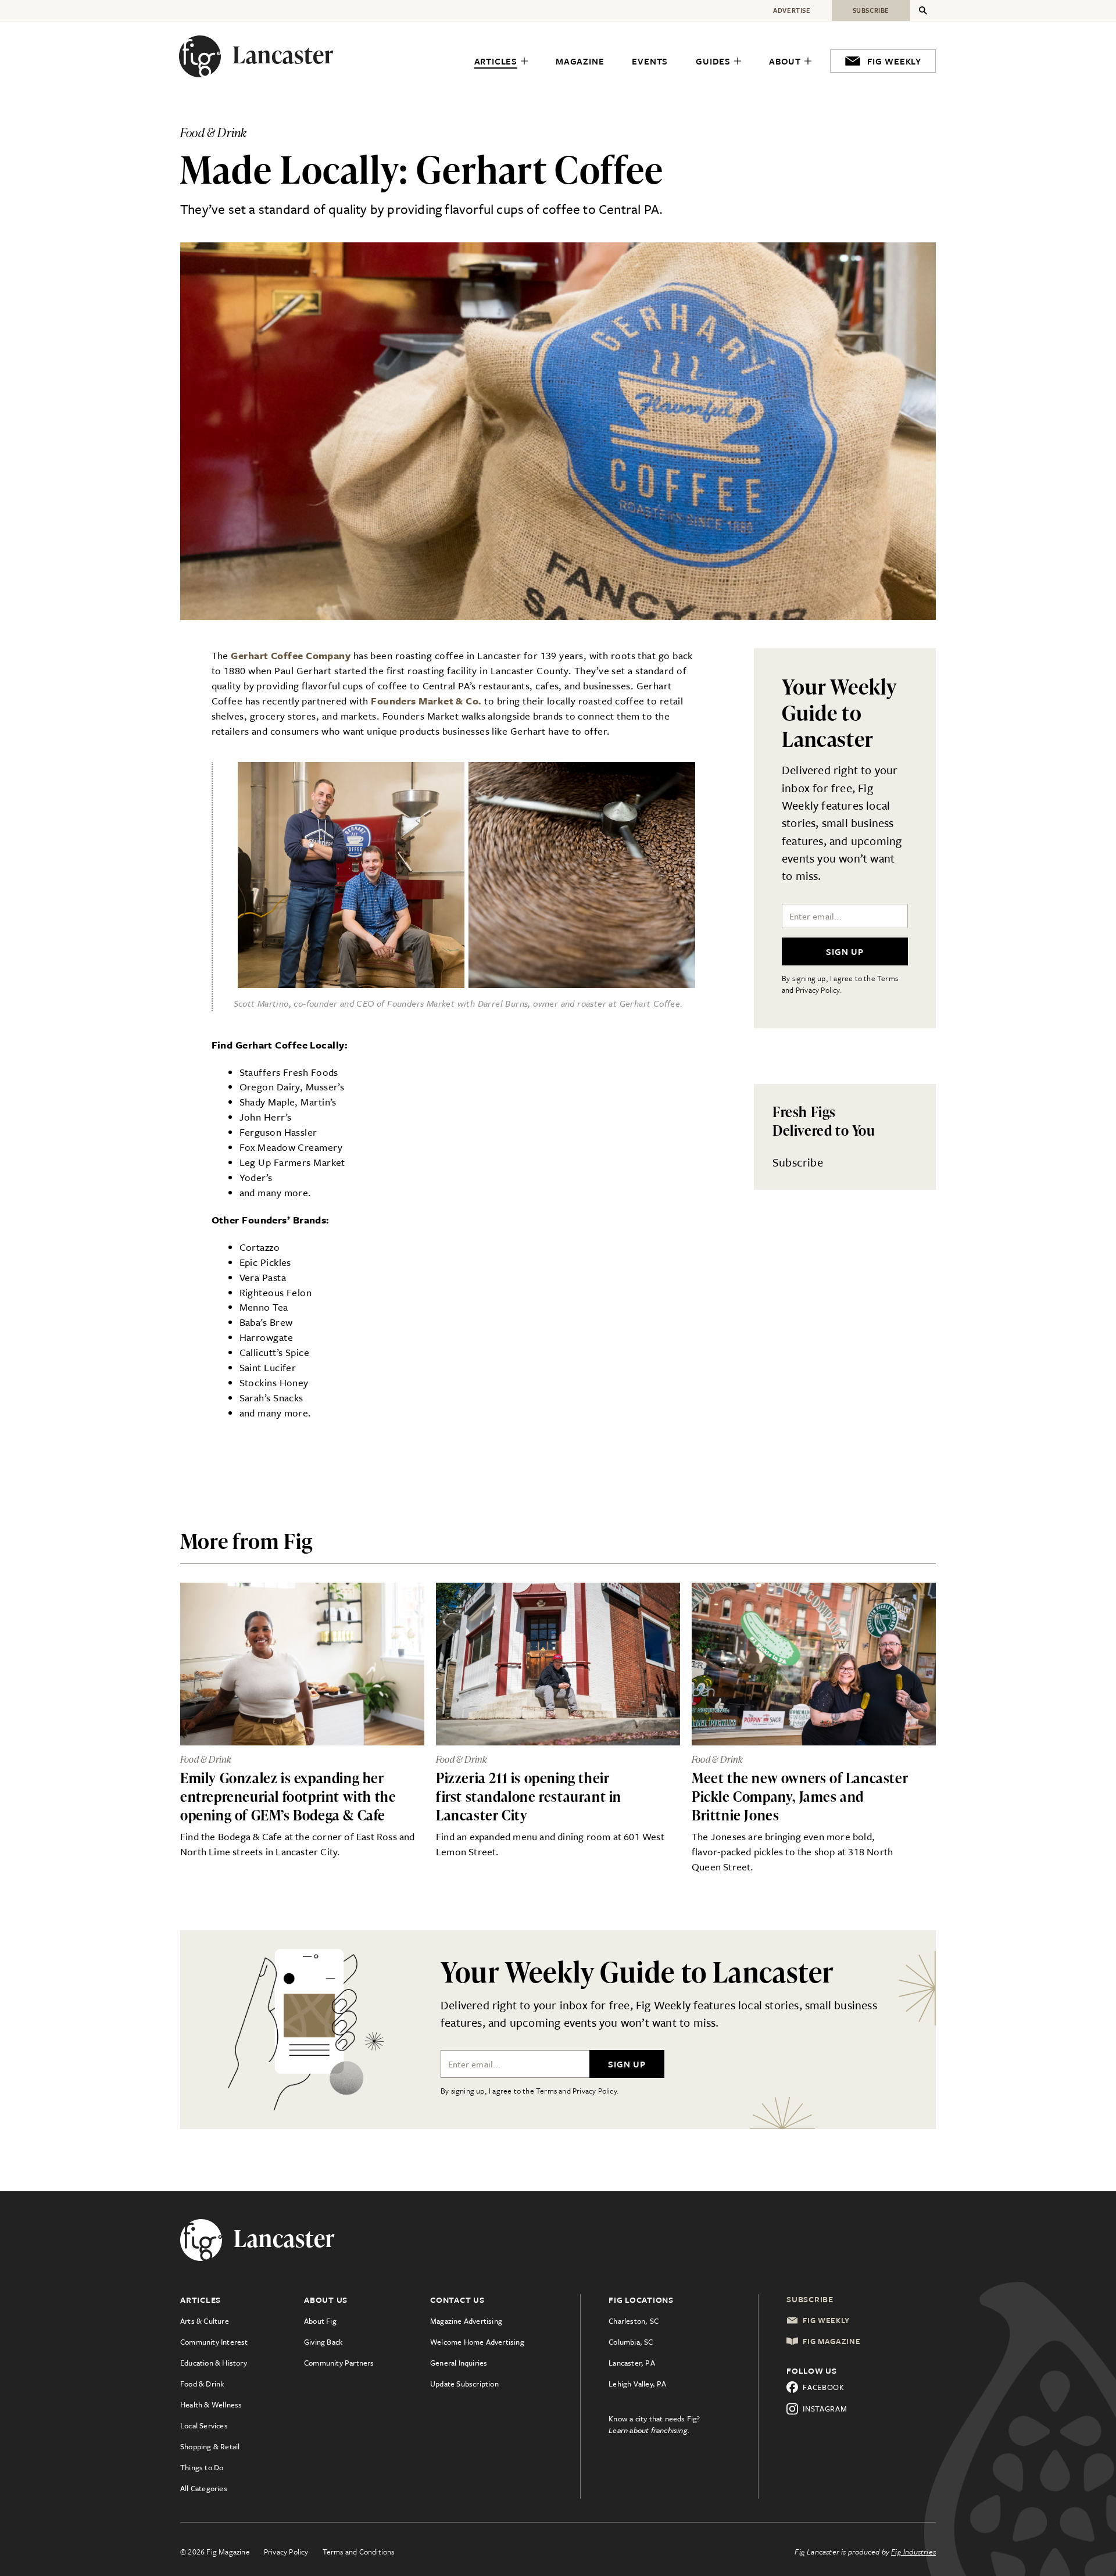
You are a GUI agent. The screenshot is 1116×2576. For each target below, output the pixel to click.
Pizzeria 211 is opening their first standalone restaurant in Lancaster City (529, 1796)
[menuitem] (501, 62)
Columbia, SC (631, 2342)
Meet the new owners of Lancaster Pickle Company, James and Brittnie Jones (800, 1796)
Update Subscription (464, 2384)
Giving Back (323, 2342)
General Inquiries (459, 2363)
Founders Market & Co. (426, 701)
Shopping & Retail (210, 2446)
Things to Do (202, 2467)
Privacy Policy (286, 2552)
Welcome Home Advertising (477, 2342)
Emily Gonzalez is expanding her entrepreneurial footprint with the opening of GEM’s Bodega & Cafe (288, 1796)
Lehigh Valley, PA (637, 2384)
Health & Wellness (211, 2405)
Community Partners (339, 2363)
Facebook (824, 2387)
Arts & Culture (205, 2321)
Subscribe (798, 1162)
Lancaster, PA (632, 2363)
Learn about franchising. (649, 2430)
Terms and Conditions (359, 2552)
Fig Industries (913, 2552)
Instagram (825, 2409)
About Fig (320, 2321)
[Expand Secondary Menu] (923, 10)
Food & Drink (202, 2384)
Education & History (214, 2363)
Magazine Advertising (466, 2321)
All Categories (204, 2488)
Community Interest (214, 2342)
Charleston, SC (634, 2321)
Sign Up (845, 951)
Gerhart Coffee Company (291, 655)
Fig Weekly (826, 2320)
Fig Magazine (831, 2341)
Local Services (204, 2425)
